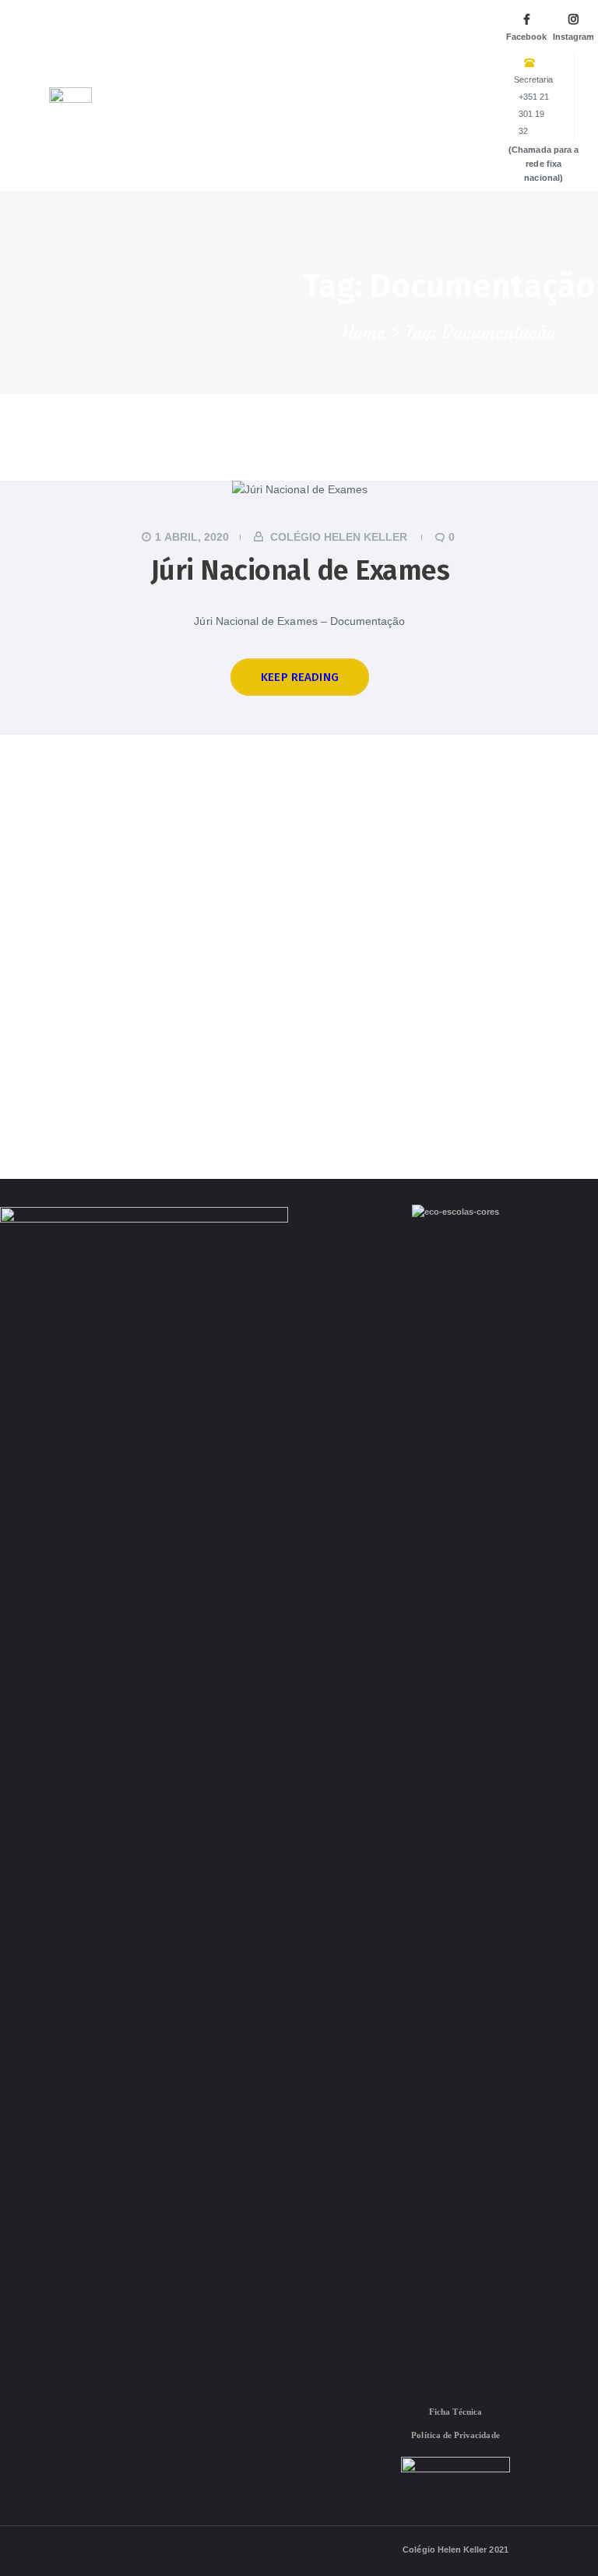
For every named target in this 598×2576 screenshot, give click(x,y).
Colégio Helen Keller (339, 537)
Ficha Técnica (456, 2412)
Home (364, 333)
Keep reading (300, 677)
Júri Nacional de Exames (300, 570)
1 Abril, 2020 (192, 537)
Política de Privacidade (455, 2435)
